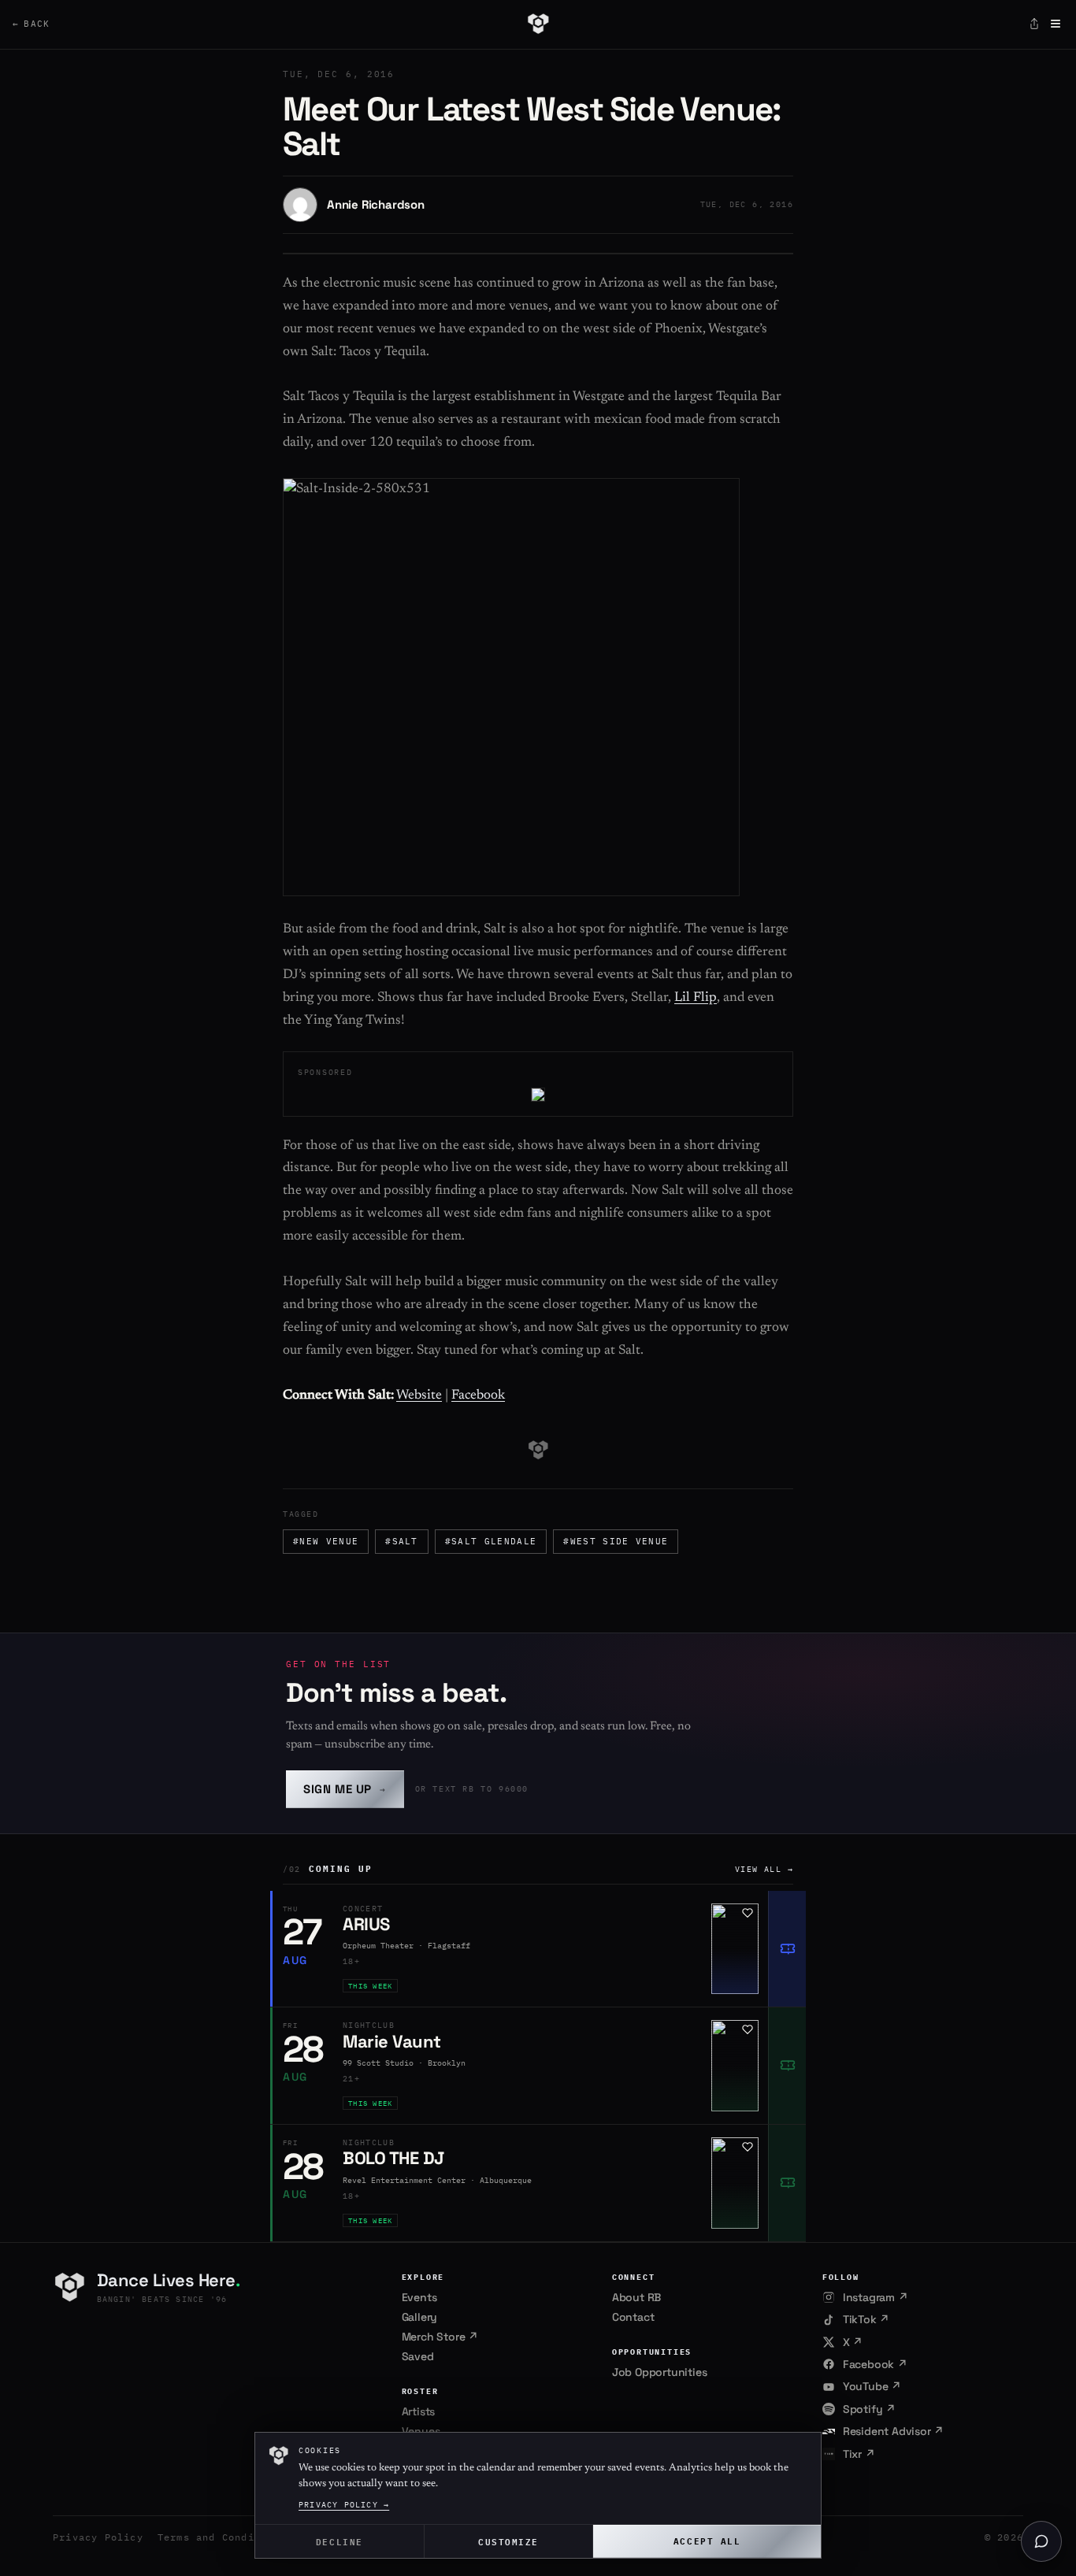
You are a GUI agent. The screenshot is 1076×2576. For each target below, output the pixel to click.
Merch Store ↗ (440, 2337)
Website (419, 1396)
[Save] (748, 1913)
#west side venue (616, 1541)
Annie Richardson (376, 204)
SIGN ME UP (345, 1789)
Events (419, 2297)
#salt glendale (491, 1541)
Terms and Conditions (222, 2537)
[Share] (1034, 24)
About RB (636, 2297)
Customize (508, 2541)
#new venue (326, 1541)
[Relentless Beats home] (538, 24)
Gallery (420, 2317)
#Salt (402, 1541)
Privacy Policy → (344, 2505)
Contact (633, 2317)
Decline (339, 2541)
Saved (418, 2356)
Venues (421, 2431)
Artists (419, 2411)
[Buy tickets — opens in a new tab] (787, 1949)
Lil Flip (696, 998)
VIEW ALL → (764, 1869)
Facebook (478, 1396)
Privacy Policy (98, 2537)
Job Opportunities (660, 2372)
